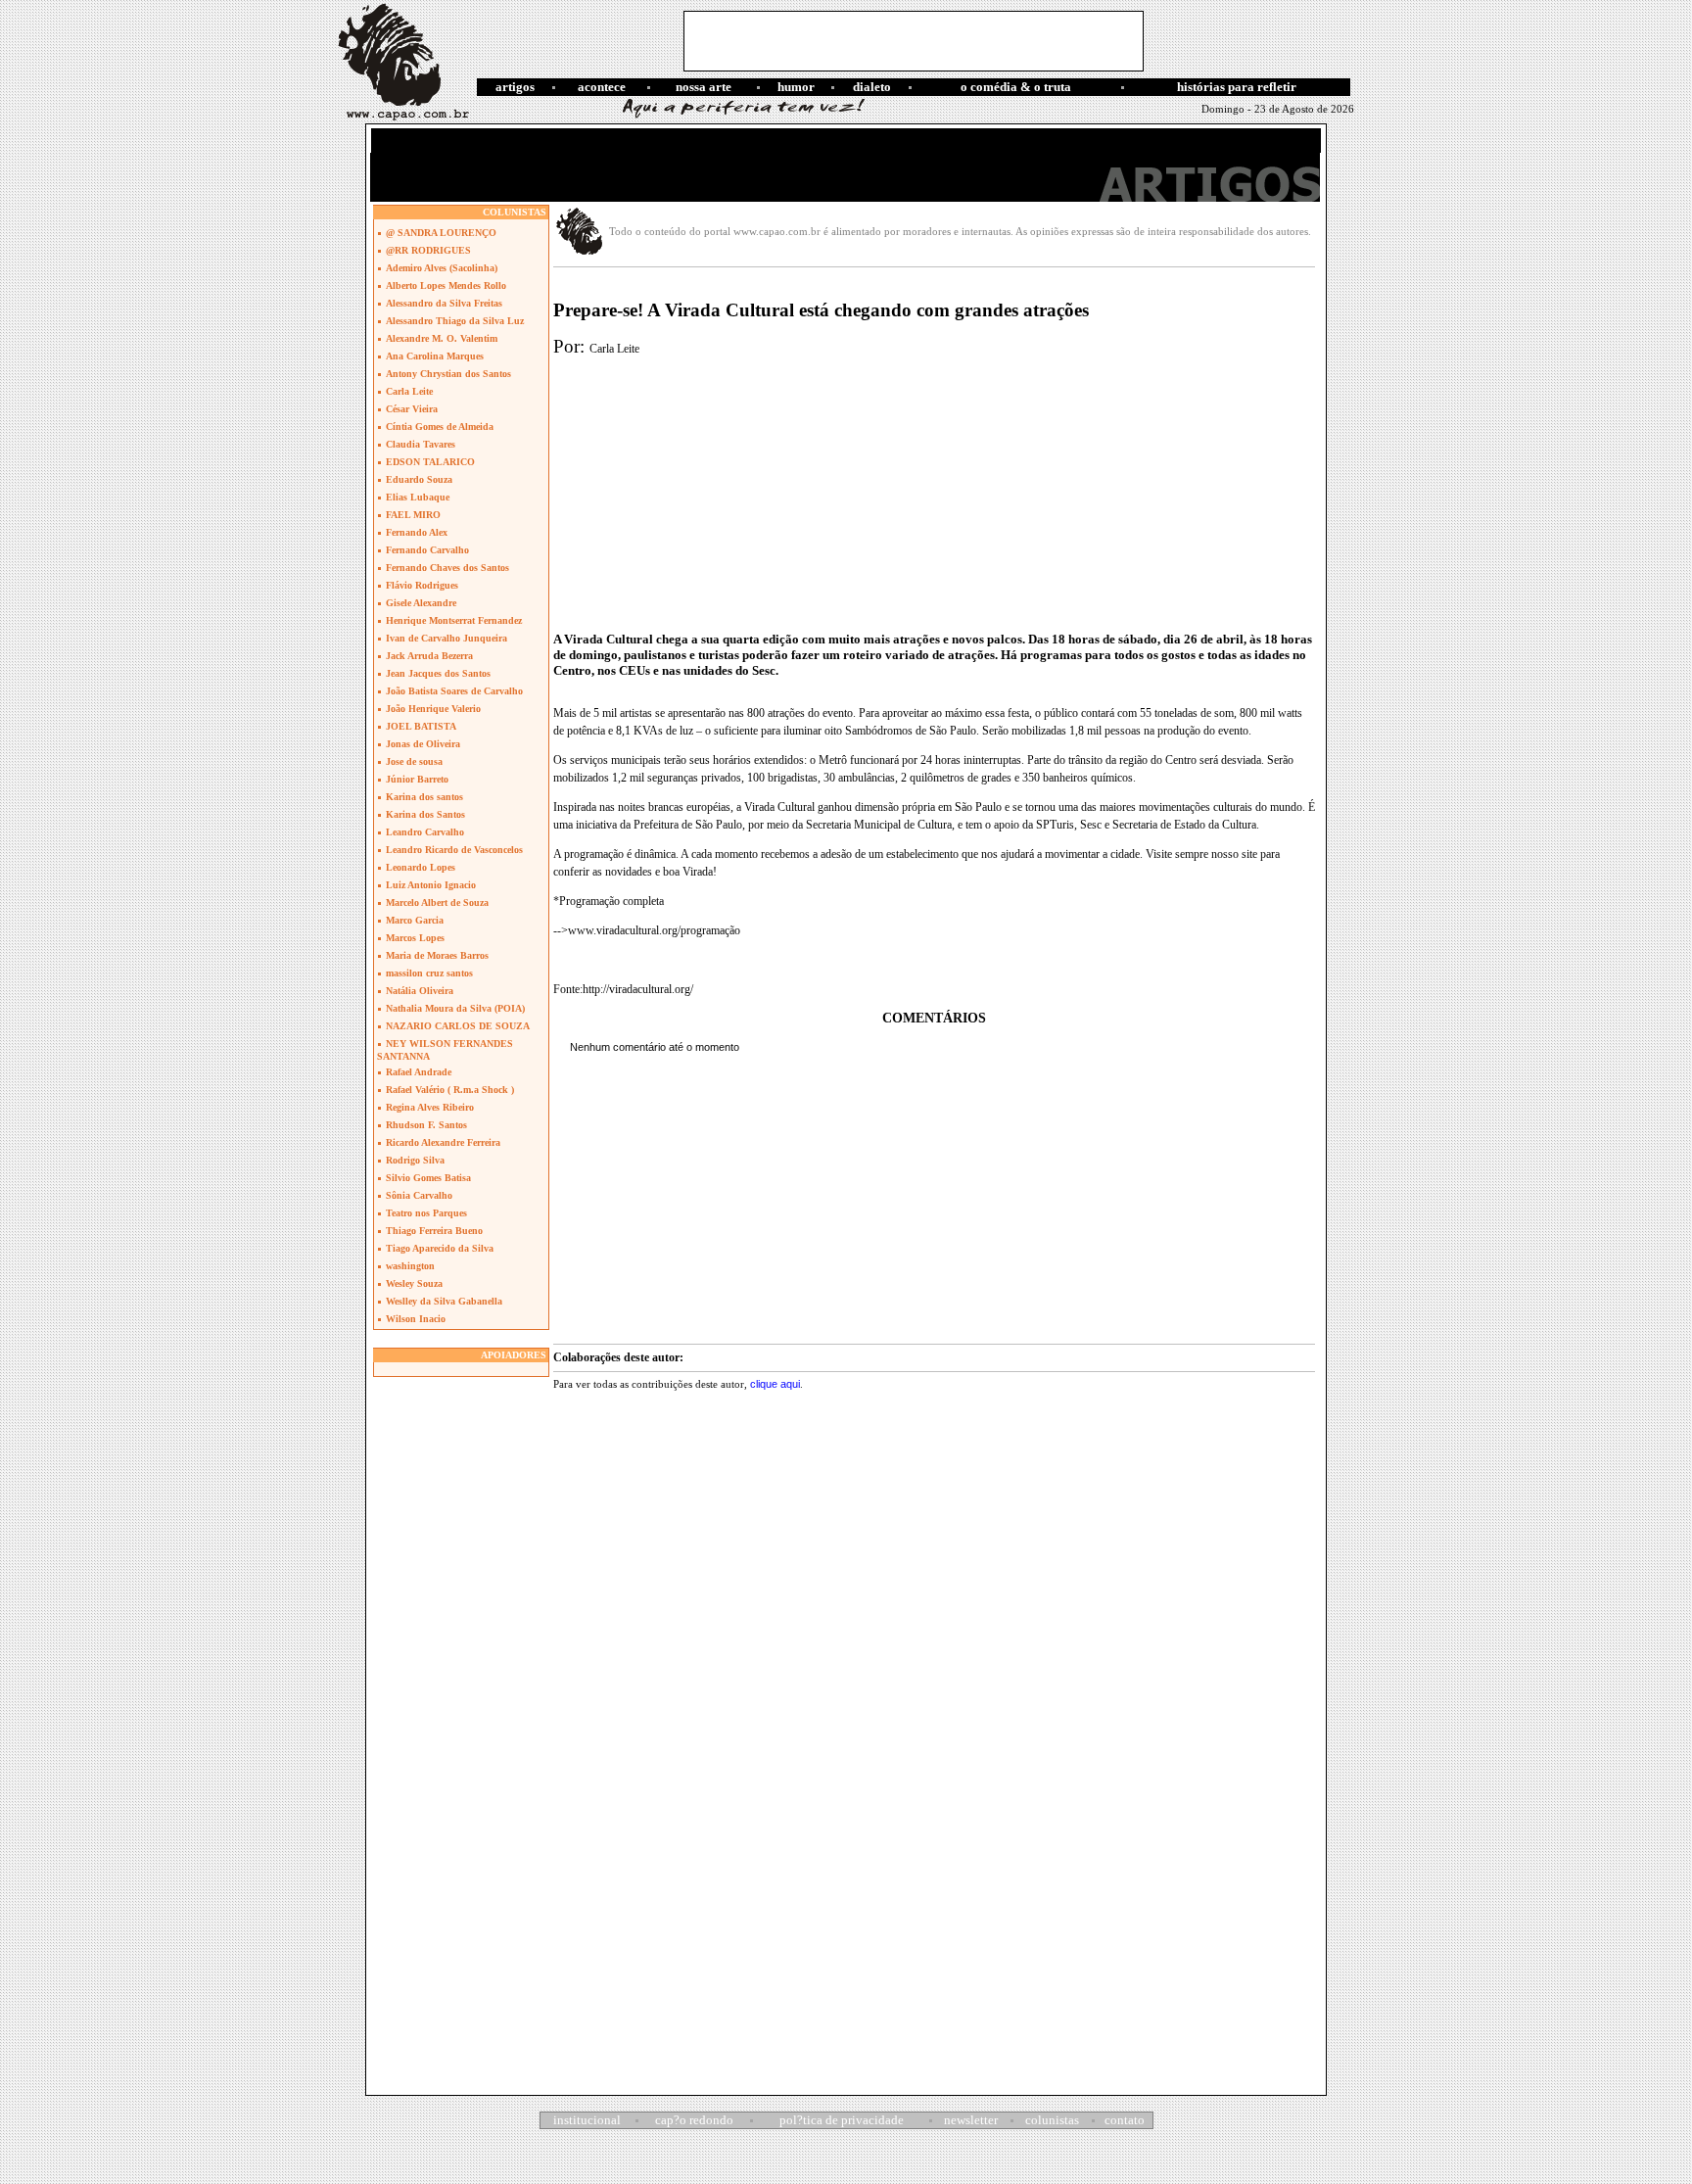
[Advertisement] (914, 41)
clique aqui (775, 1384)
